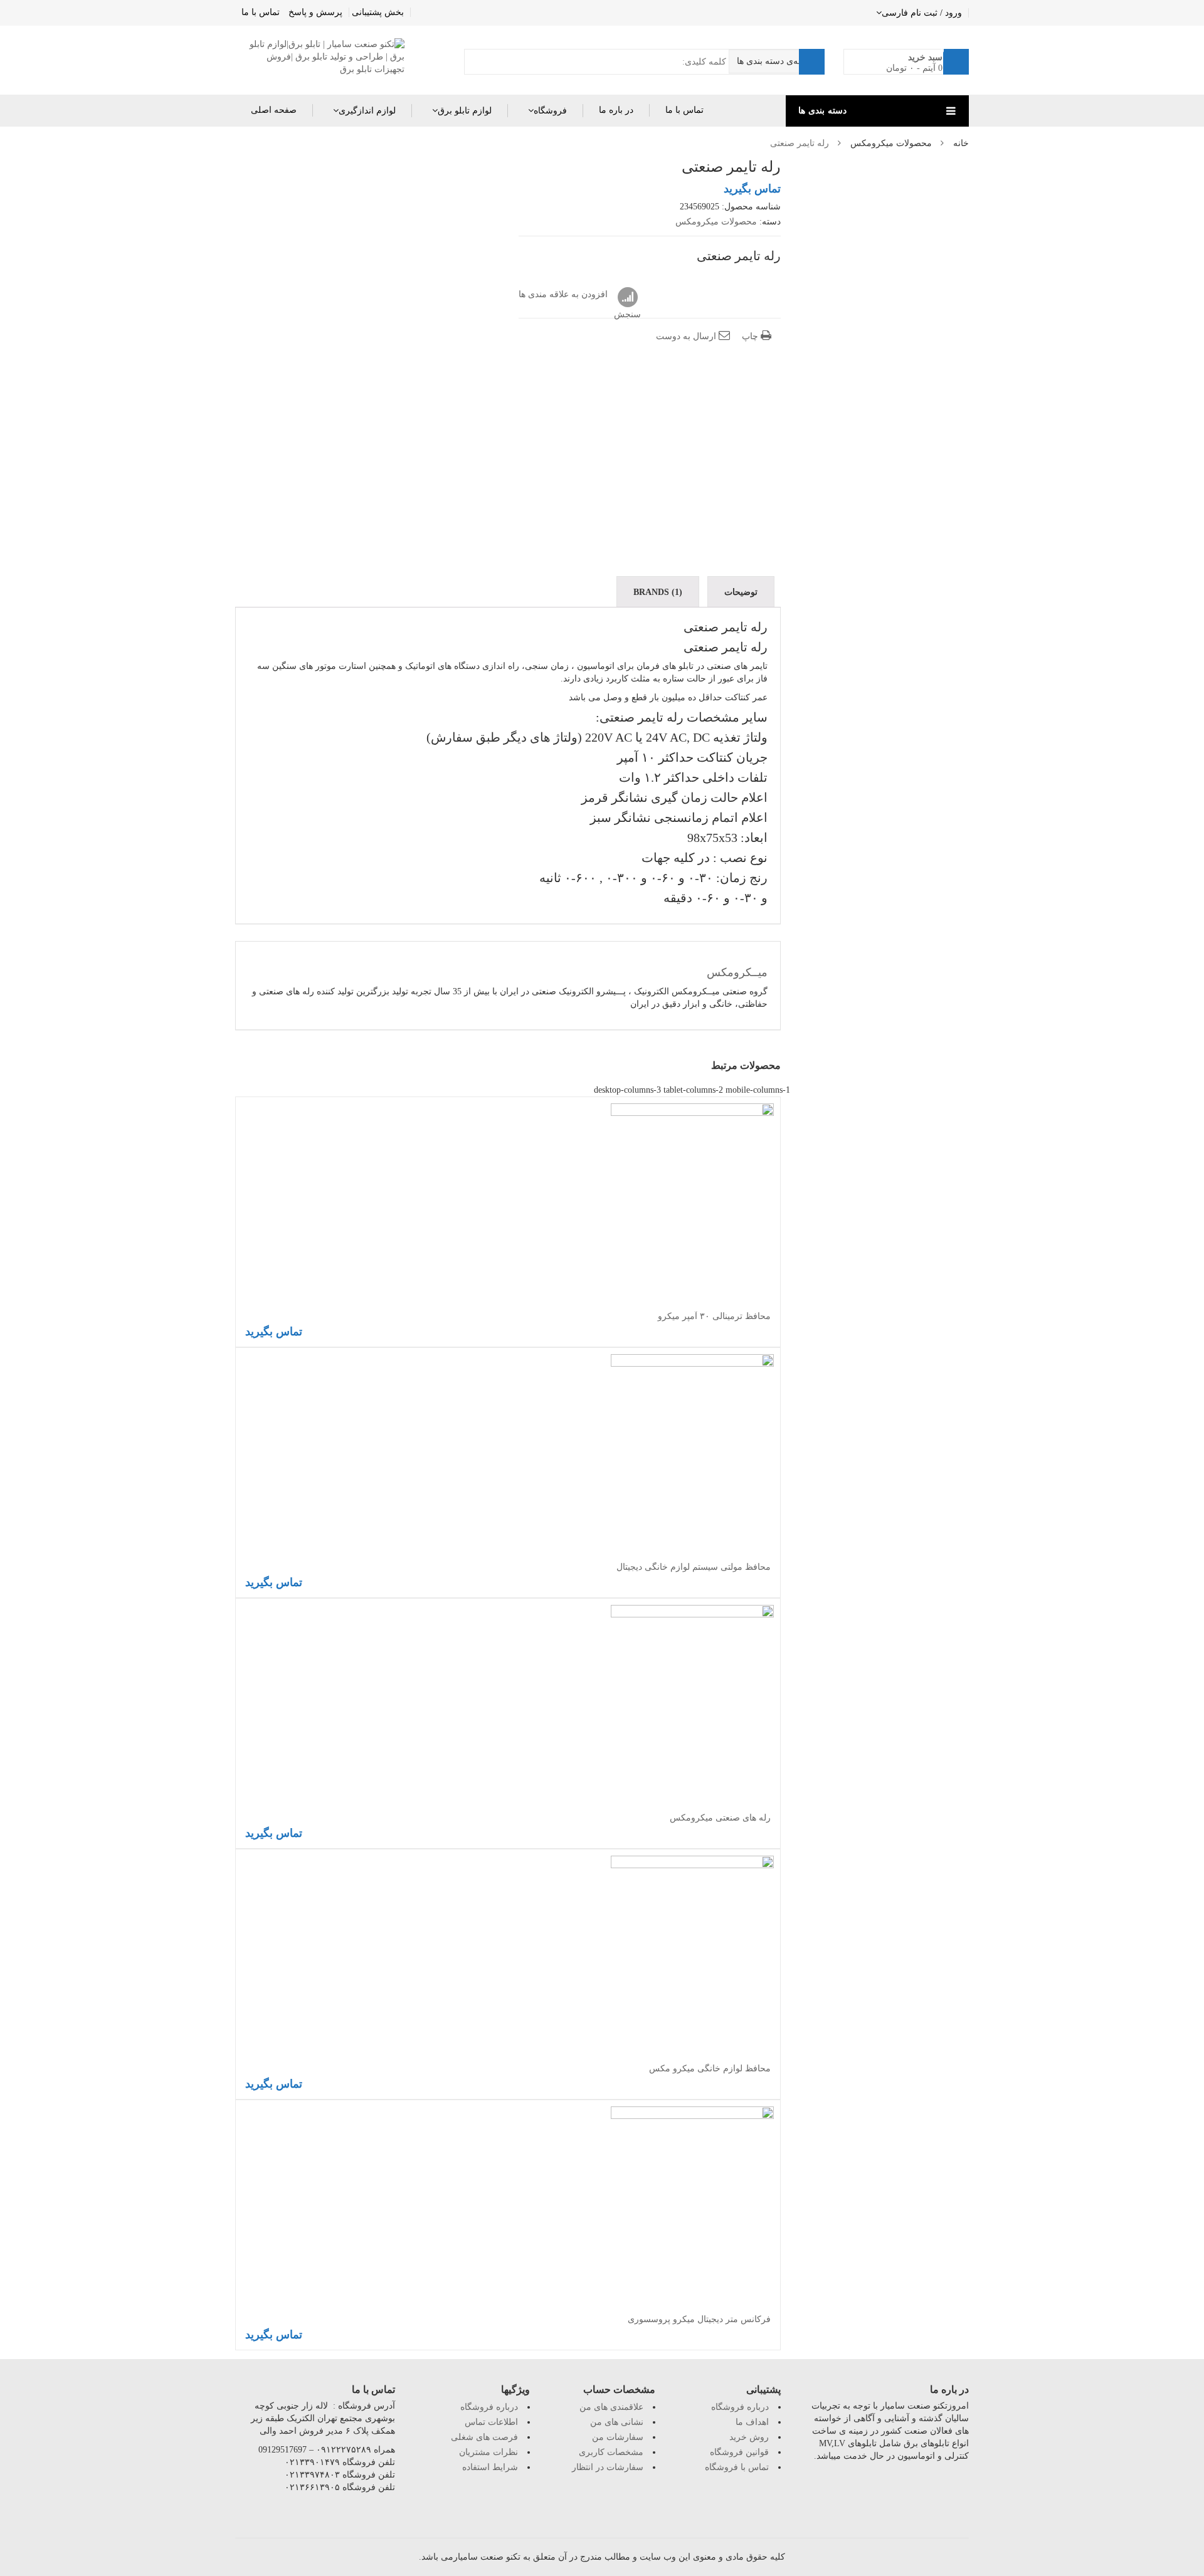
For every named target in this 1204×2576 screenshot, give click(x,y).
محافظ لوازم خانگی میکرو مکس (710, 2069)
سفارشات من (618, 2437)
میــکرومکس (737, 972)
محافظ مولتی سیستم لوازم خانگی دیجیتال (694, 1567)
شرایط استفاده (490, 2467)
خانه (961, 143)
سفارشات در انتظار (608, 2467)
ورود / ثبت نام (936, 13)
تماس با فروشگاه (737, 2467)
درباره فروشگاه (489, 2407)
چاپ (751, 336)
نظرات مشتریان (488, 2452)
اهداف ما (752, 2422)
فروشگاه (550, 111)
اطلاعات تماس (491, 2422)
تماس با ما (261, 12)
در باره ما (616, 110)
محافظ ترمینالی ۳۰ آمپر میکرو (714, 1316)
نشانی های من (617, 2422)
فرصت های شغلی (484, 2437)
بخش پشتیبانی (378, 12)
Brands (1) (658, 592)
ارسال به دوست (687, 336)
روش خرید (749, 2437)
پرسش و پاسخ (315, 12)
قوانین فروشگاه (739, 2452)
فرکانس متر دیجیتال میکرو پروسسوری (699, 2319)
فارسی (895, 13)
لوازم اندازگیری (367, 111)
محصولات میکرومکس (891, 143)
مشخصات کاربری (611, 2452)
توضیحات (741, 592)
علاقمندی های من (611, 2407)
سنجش (627, 298)
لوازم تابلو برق (465, 111)
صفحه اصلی (274, 110)
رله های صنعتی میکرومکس (720, 1818)
